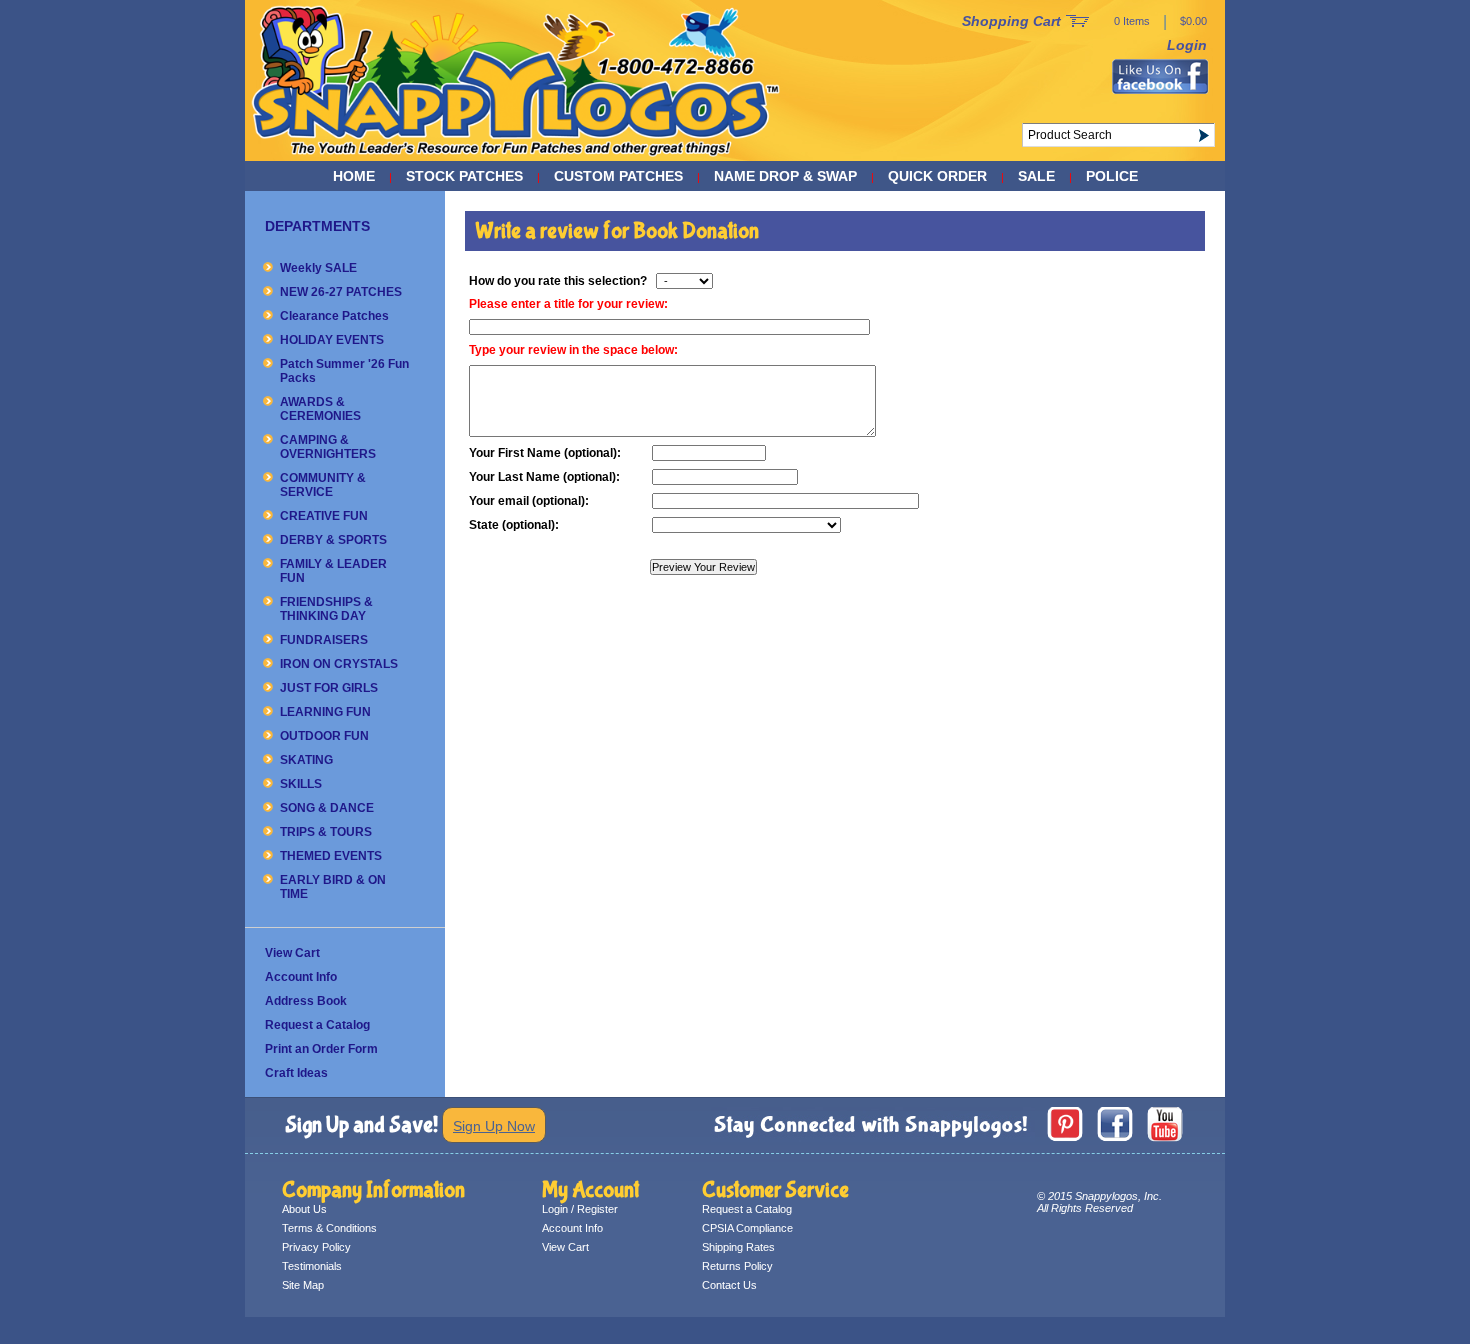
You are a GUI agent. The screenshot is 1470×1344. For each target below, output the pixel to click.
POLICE (1112, 176)
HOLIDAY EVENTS (332, 340)
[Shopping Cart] (1077, 22)
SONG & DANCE (327, 808)
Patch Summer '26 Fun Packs (344, 371)
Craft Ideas (296, 1073)
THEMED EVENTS (331, 856)
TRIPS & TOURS (326, 832)
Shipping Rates (738, 1247)
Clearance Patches (334, 316)
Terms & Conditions (329, 1228)
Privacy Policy (316, 1247)
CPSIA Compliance (747, 1228)
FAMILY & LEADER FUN (333, 571)
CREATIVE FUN (324, 516)
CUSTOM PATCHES (618, 176)
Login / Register (580, 1209)
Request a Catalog (317, 1025)
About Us (304, 1209)
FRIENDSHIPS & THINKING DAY (326, 609)
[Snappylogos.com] (516, 156)
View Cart (292, 953)
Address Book (306, 1001)
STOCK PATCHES (464, 176)
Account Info (301, 977)
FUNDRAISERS (324, 640)
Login (1187, 45)
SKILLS (301, 784)
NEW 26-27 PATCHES (341, 292)
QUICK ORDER (937, 176)
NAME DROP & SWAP (785, 176)
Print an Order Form (321, 1049)
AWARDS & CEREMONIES (320, 409)
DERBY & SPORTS (333, 540)
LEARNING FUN (325, 712)
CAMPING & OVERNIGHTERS (328, 447)
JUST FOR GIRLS (329, 688)
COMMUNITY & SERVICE (323, 485)
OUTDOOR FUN (324, 736)
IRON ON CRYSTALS (339, 664)
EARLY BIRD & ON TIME (333, 887)
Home (354, 176)
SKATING (306, 760)
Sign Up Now (494, 1126)
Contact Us (729, 1285)
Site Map (303, 1285)
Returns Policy (737, 1266)
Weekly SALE (318, 268)
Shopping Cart (1011, 21)
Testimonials (312, 1266)
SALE (1036, 176)
